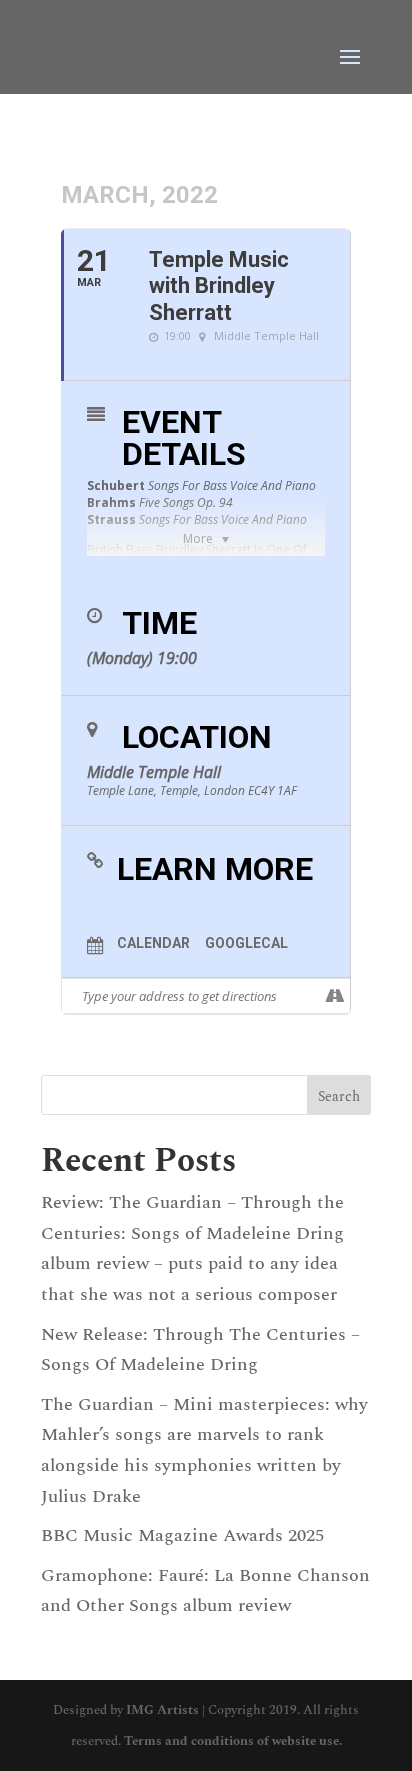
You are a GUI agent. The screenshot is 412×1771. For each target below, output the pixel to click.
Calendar (153, 943)
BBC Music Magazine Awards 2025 (182, 1535)
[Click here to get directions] (334, 996)
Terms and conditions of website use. (233, 1741)
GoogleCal (246, 943)
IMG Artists (162, 1710)
